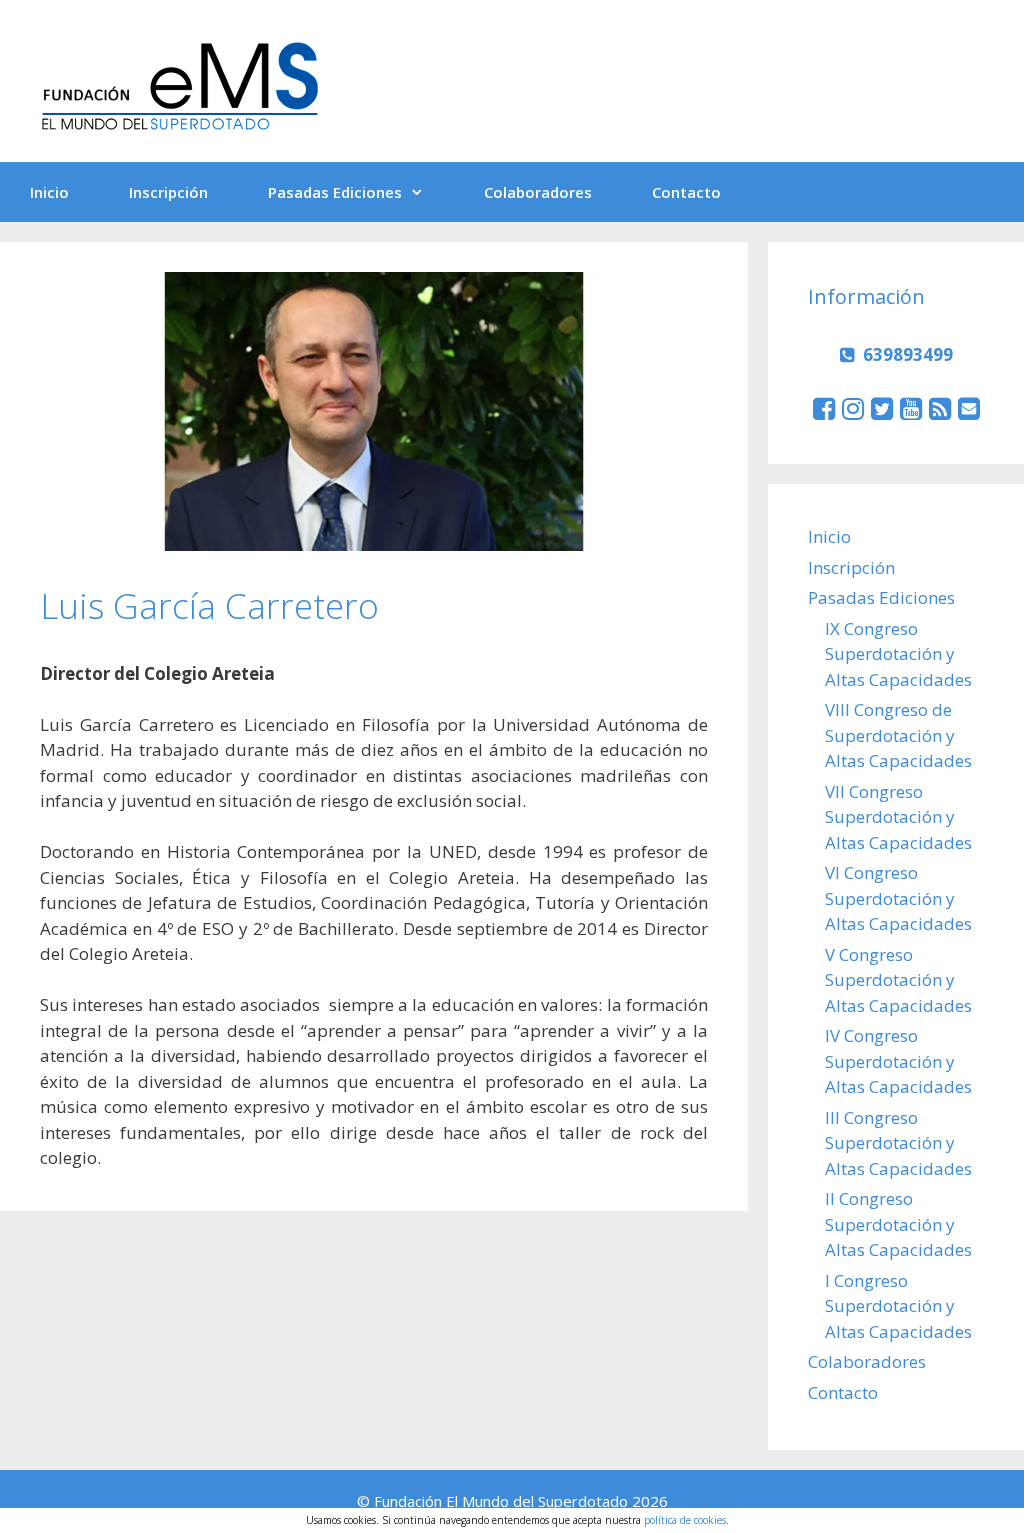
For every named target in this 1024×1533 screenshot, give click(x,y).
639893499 (908, 354)
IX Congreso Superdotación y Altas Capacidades (898, 654)
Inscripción (168, 192)
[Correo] (969, 408)
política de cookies (685, 1520)
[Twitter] (882, 408)
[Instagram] (853, 408)
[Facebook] (824, 408)
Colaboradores (538, 192)
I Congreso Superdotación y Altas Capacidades (898, 1306)
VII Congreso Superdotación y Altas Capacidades (898, 817)
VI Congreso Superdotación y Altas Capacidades (898, 898)
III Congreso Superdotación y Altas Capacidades (898, 1143)
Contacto (686, 192)
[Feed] (940, 408)
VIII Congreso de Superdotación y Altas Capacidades (898, 735)
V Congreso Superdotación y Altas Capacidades (898, 980)
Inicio (49, 192)
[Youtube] (911, 408)
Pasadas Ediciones (335, 192)
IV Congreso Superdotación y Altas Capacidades (898, 1061)
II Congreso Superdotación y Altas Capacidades (898, 1224)
